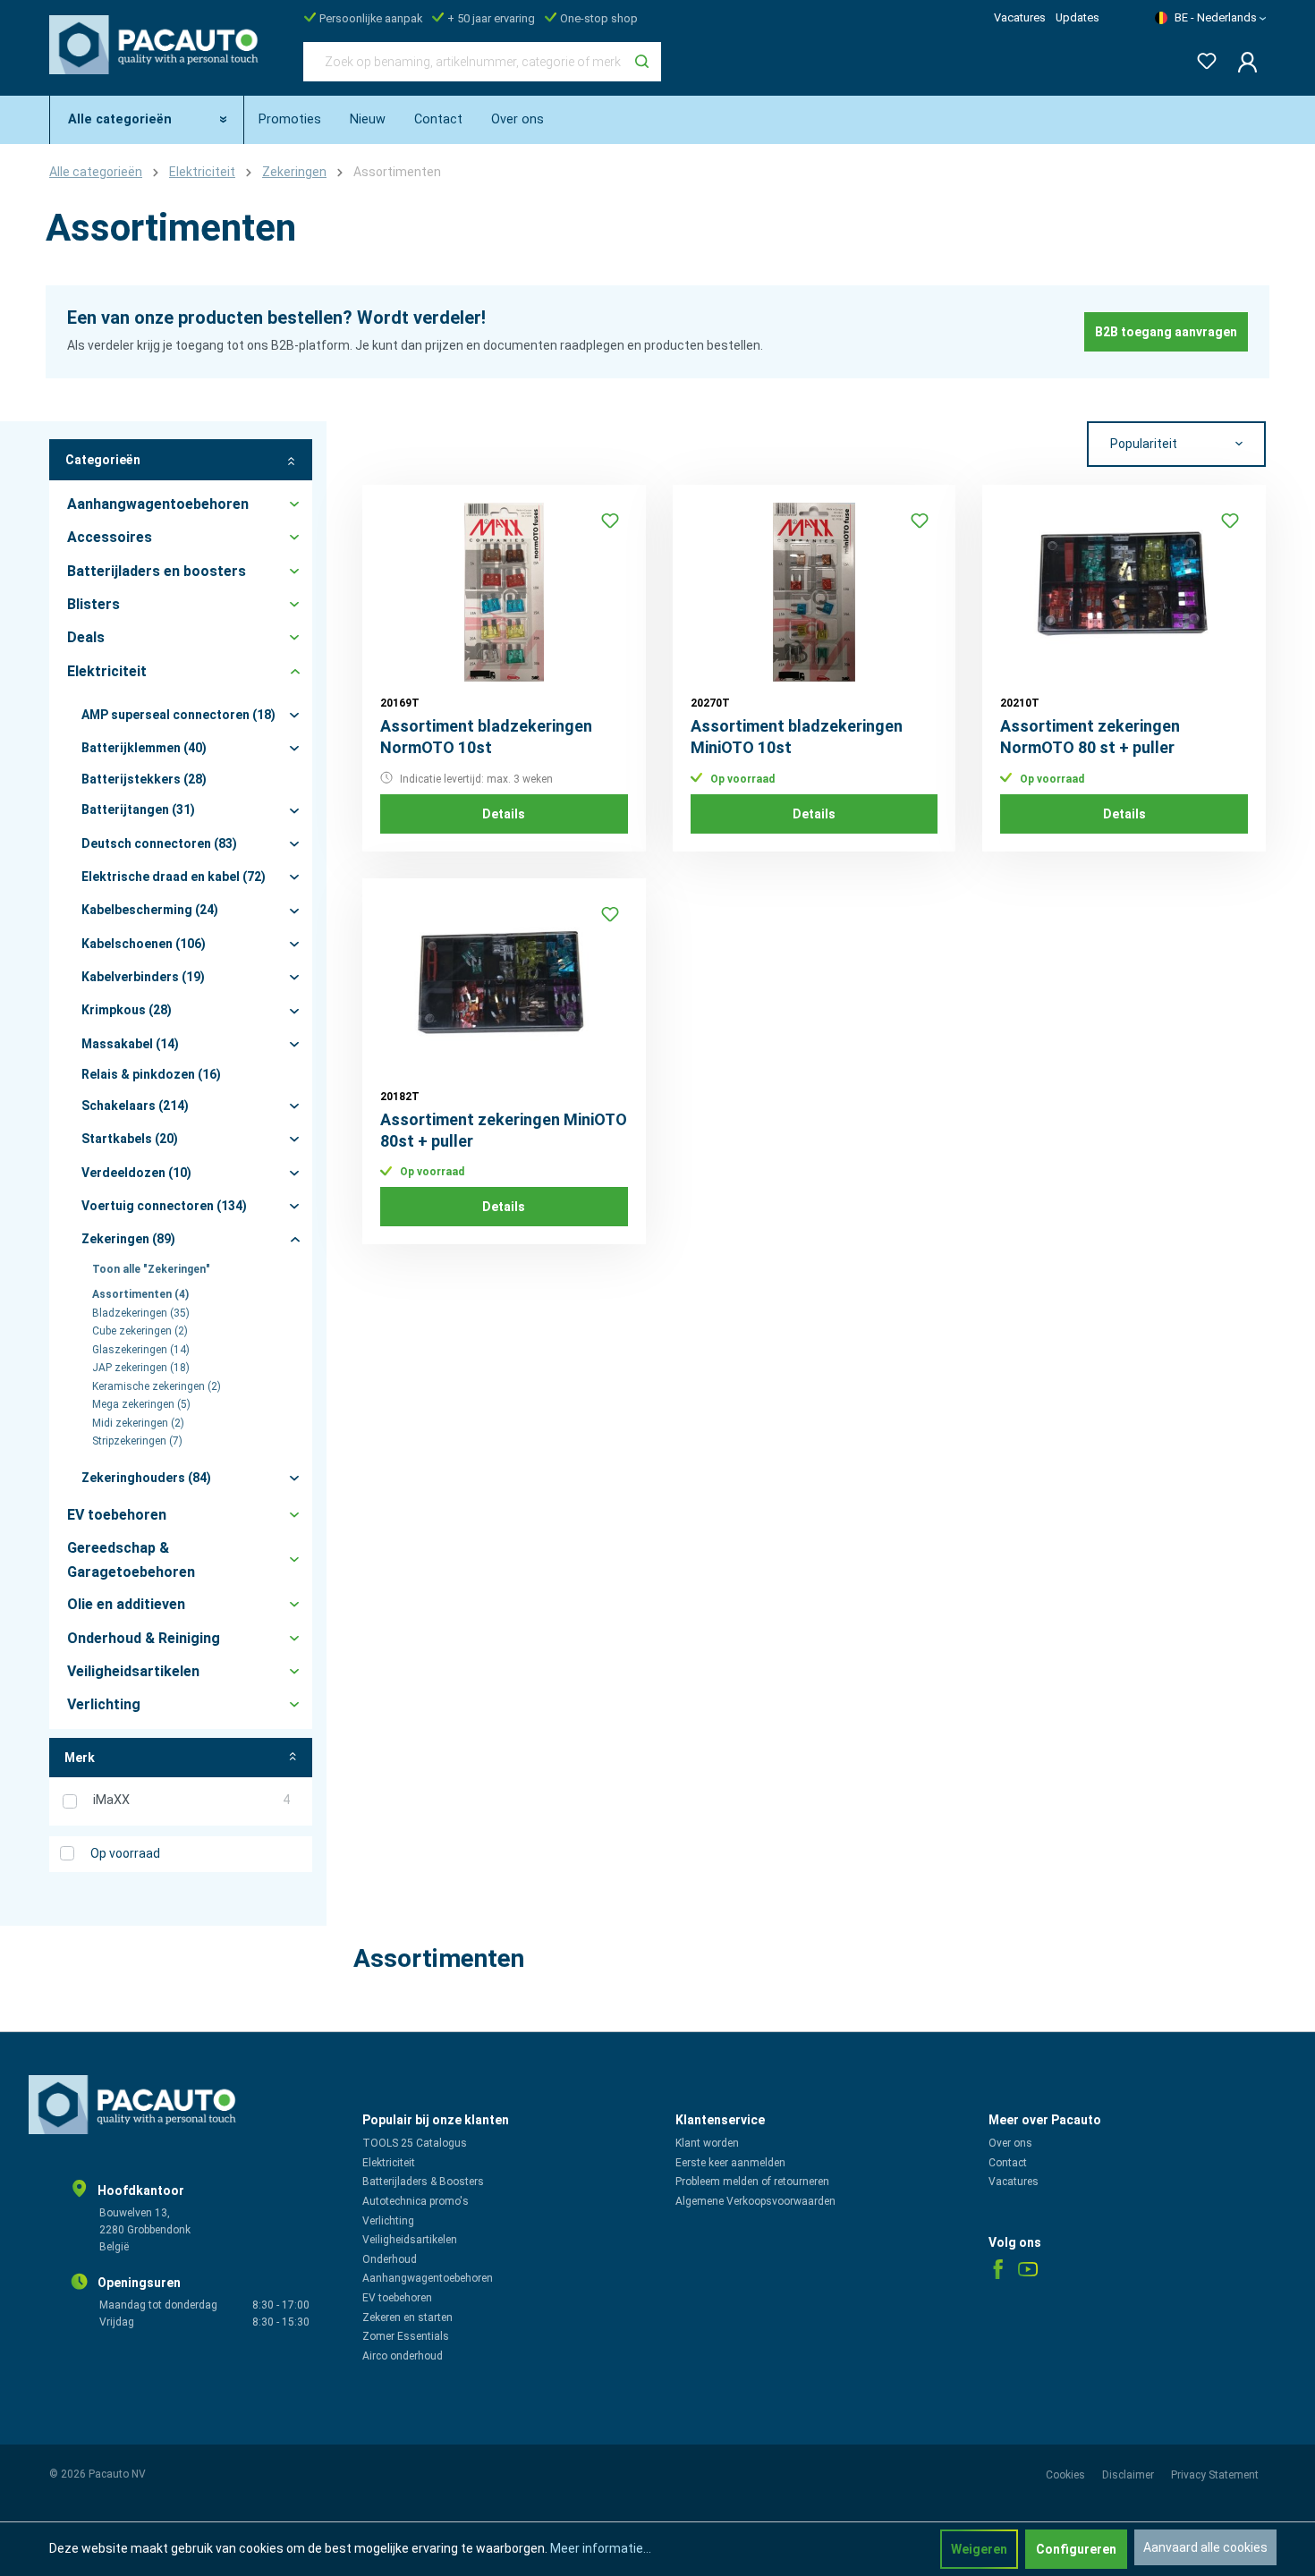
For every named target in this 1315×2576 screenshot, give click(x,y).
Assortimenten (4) (140, 1294)
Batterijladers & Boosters (423, 2182)
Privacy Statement (1215, 2475)
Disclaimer (1129, 2475)
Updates (1077, 17)
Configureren (1076, 2549)
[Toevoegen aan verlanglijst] (610, 521)
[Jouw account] (1242, 62)
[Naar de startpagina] (158, 58)
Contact (1008, 2163)
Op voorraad (125, 1853)
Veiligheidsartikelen (410, 2240)
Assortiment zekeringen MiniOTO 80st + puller (504, 1130)
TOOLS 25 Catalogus (415, 2143)
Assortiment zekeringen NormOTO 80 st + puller (1090, 737)
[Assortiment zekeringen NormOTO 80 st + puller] (1124, 592)
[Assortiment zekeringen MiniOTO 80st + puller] (504, 986)
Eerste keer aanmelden (730, 2163)
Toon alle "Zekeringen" (151, 1269)
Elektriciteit (389, 2163)
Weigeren (979, 2549)
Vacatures (1020, 17)
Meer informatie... (601, 2548)
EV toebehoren (397, 2298)
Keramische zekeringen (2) (157, 1386)
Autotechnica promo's (416, 2201)
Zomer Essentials (406, 2336)
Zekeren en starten (407, 2318)
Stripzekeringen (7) (137, 1441)
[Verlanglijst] (1201, 58)
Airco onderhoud (403, 2356)
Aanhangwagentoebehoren (428, 2278)
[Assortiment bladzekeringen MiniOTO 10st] (814, 592)
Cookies (1067, 2475)
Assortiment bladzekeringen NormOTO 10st (486, 737)
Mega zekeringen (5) (141, 1404)
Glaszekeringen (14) (141, 1350)
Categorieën (103, 460)
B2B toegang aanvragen (1166, 332)
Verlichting (388, 2221)
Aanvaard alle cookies (1205, 2547)
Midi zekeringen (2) (138, 1423)
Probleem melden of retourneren (752, 2182)
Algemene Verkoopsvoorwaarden (755, 2201)
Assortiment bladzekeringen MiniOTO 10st (797, 737)
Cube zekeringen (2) (140, 1331)
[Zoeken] (642, 62)
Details (504, 814)
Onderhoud (390, 2259)
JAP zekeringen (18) (141, 1368)
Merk (80, 1758)
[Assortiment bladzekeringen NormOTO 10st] (504, 592)
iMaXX (191, 1800)
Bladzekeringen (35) (141, 1313)
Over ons (1010, 2143)
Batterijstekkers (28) (144, 779)
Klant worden (707, 2143)
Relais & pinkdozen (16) (151, 1074)
